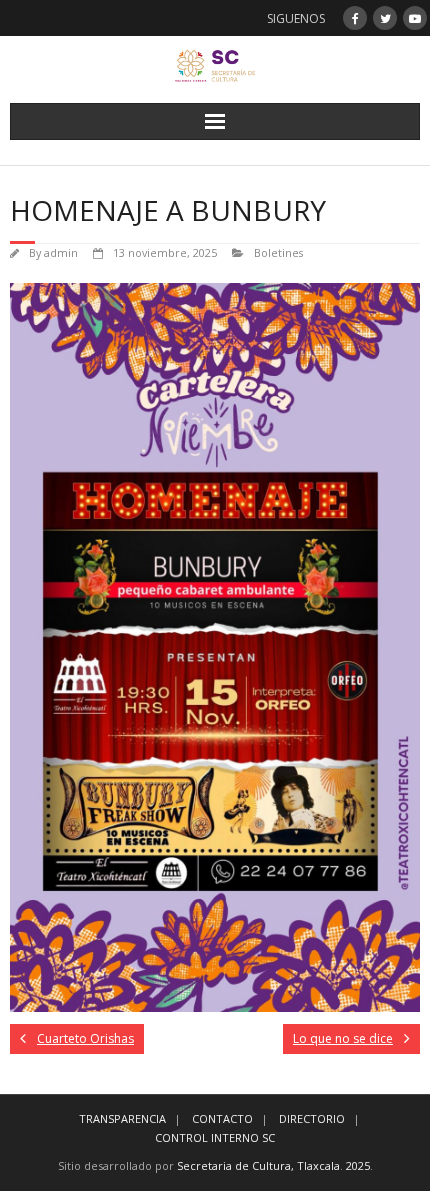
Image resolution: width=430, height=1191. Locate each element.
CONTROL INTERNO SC (215, 1137)
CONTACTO (222, 1118)
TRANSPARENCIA (122, 1118)
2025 (358, 1165)
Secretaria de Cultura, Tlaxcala (258, 1165)
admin (61, 252)
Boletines (278, 252)
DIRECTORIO (312, 1118)
